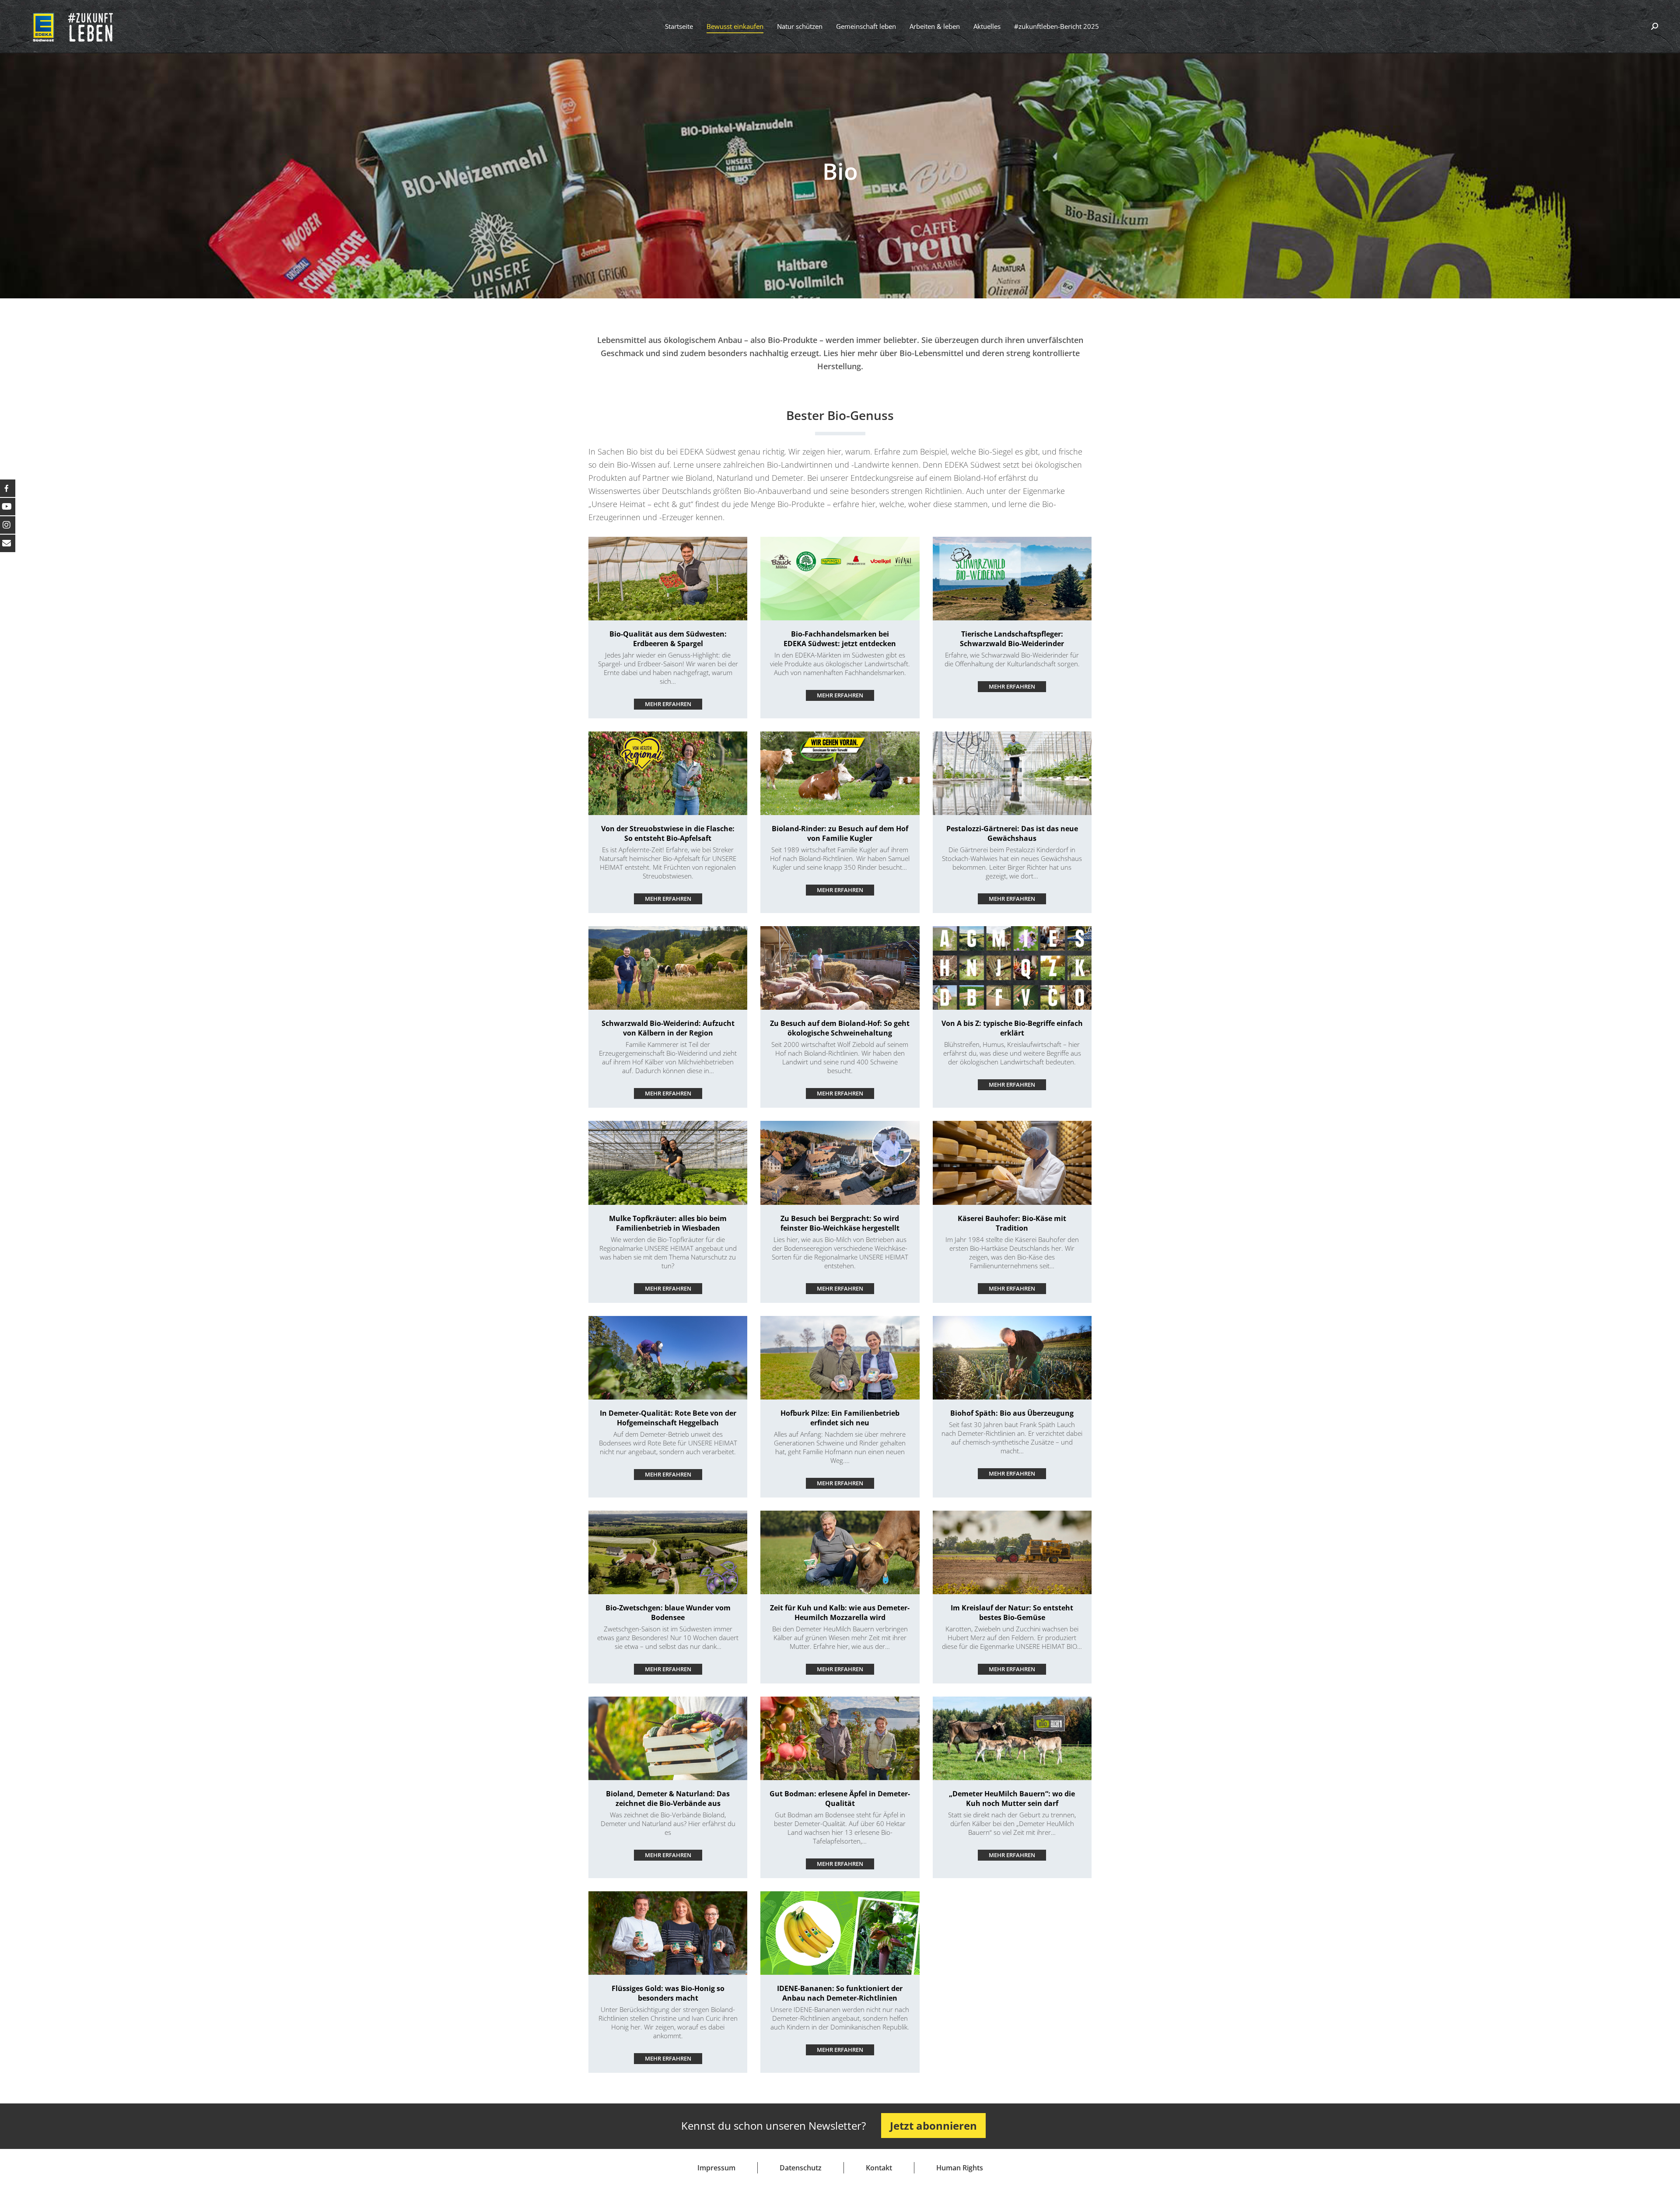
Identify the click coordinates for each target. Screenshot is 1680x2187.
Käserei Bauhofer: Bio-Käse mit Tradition (1012, 1223)
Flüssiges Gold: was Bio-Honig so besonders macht (668, 1993)
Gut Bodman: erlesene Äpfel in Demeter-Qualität (840, 1799)
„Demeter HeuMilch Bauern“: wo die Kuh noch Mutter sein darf (1012, 1799)
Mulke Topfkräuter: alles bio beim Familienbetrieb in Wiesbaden (668, 1223)
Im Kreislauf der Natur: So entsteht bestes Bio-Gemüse (1012, 1613)
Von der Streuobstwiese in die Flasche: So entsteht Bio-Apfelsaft (668, 833)
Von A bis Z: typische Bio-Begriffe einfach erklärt (1012, 1028)
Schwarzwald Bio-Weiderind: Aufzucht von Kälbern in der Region (668, 1028)
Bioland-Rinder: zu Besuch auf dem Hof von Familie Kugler (840, 833)
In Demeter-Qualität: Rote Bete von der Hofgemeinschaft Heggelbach (668, 1418)
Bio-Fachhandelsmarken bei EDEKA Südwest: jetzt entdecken (840, 639)
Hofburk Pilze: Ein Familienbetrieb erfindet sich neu (840, 1418)
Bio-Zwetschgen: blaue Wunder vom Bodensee (668, 1613)
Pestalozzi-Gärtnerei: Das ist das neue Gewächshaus (1012, 833)
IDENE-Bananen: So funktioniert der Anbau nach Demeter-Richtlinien (840, 1993)
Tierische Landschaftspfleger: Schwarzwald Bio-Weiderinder (1012, 639)
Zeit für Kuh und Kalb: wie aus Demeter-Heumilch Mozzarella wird (840, 1613)
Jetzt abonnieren (933, 2126)
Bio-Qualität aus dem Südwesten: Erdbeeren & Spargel (668, 639)
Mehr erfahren (668, 704)
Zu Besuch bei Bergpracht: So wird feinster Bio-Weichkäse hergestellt (840, 1223)
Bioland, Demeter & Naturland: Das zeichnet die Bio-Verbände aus (668, 1799)
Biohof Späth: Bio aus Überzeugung (1012, 1413)
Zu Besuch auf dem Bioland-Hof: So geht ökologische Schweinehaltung (840, 1028)
